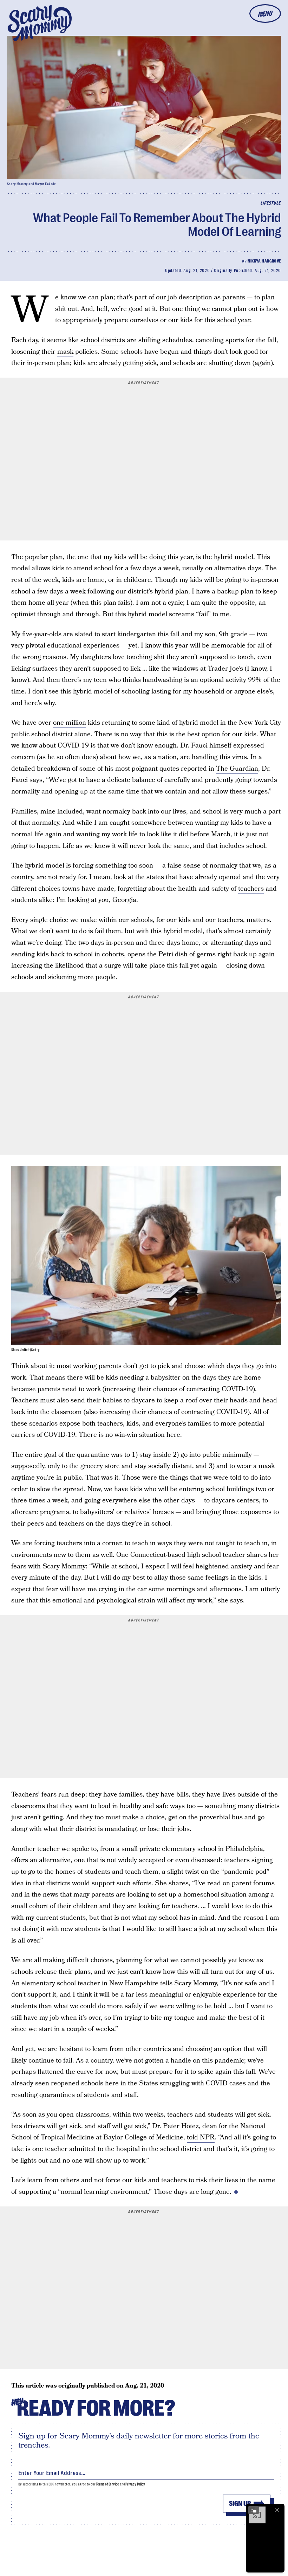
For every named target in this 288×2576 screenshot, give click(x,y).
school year (234, 320)
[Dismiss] (277, 2510)
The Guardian (237, 769)
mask (65, 352)
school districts (103, 340)
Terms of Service (107, 2484)
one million (70, 723)
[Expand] (254, 2510)
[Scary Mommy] (40, 23)
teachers (251, 889)
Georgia (124, 900)
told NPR (201, 2137)
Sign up (240, 2504)
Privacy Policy (135, 2484)
